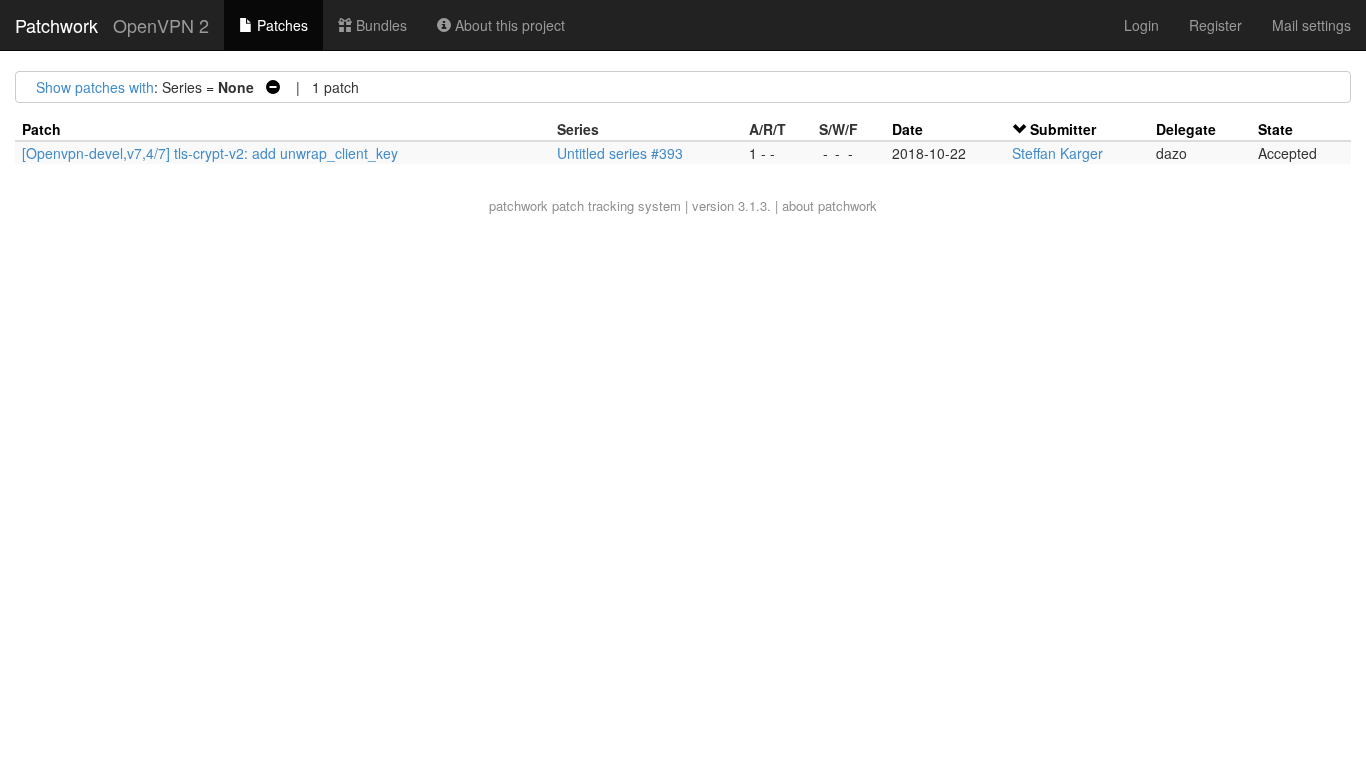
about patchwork (829, 205)
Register (1215, 25)
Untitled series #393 (620, 153)
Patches (280, 25)
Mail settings (1311, 25)
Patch (41, 129)
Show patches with (95, 87)
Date (907, 129)
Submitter (1063, 129)
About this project (508, 25)
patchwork (518, 205)
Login (1141, 25)
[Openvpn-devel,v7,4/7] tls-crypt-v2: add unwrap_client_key (210, 153)
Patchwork (56, 25)
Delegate (1186, 129)
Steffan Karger (1057, 153)
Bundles (379, 25)
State (1275, 129)
